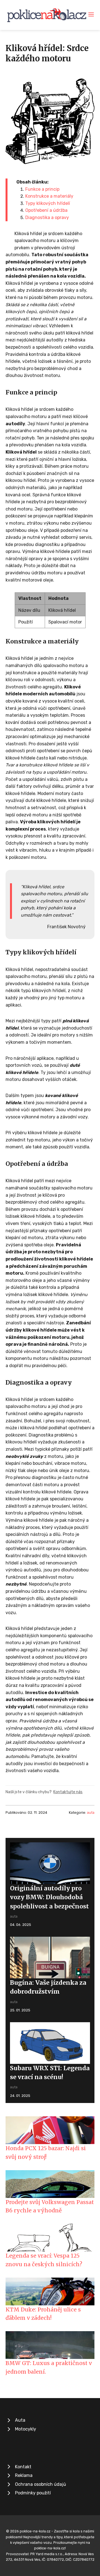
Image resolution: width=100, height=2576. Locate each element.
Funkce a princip (42, 189)
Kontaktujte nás (68, 1792)
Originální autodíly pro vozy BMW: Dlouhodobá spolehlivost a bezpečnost (49, 1897)
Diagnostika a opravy (47, 217)
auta (91, 1812)
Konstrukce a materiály (49, 196)
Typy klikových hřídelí (48, 203)
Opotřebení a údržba (46, 210)
